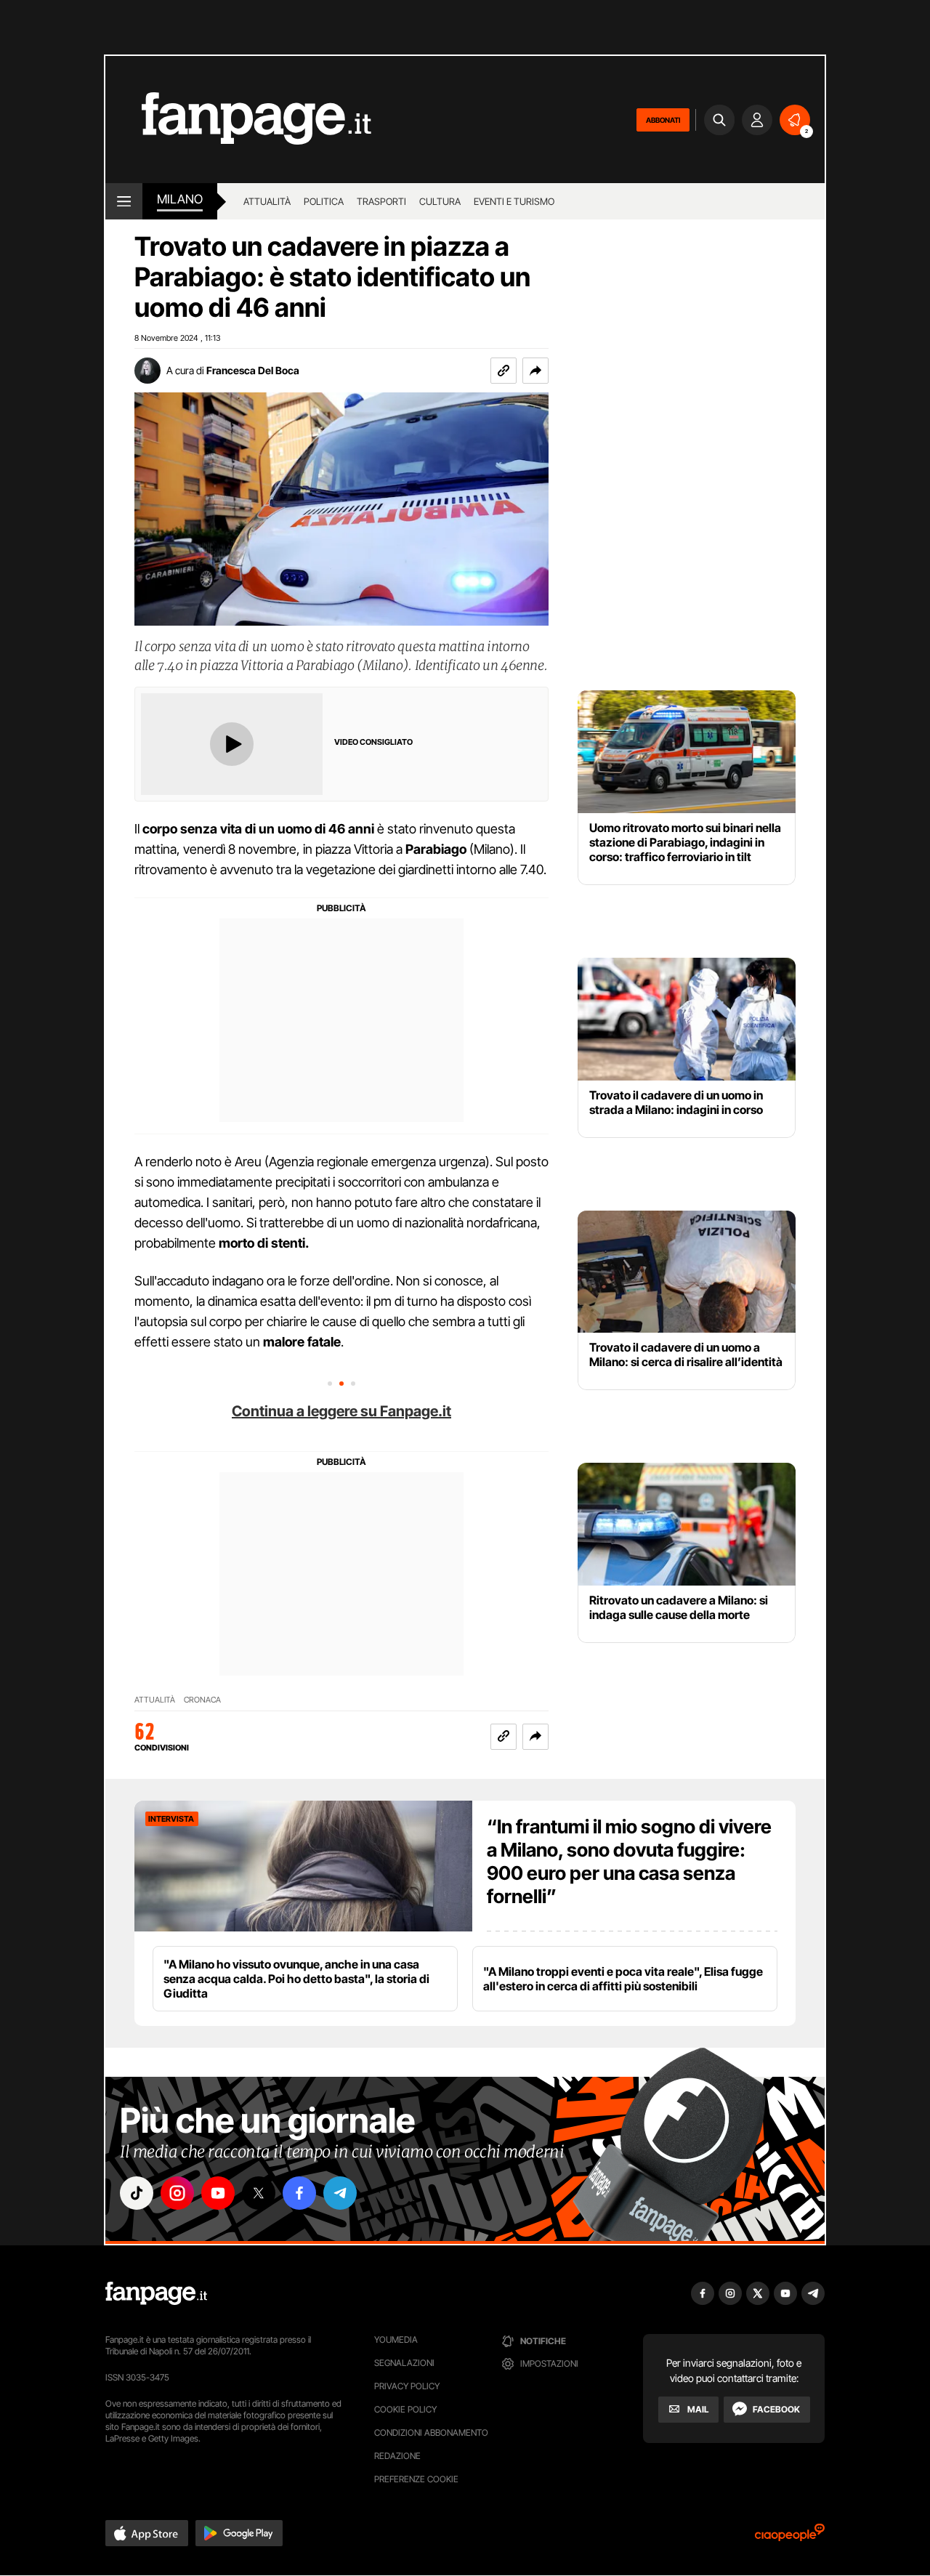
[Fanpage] (156, 2293)
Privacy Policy (407, 2386)
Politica (324, 201)
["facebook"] (299, 2193)
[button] (535, 371)
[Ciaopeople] (790, 2537)
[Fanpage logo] (238, 120)
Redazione (397, 2456)
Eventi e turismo (514, 201)
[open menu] (124, 201)
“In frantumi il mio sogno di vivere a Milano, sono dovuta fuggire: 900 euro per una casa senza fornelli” (629, 1861)
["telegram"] (340, 2193)
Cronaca (202, 1700)
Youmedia (396, 2339)
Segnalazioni (404, 2363)
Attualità (267, 201)
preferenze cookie (416, 2479)
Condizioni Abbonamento (431, 2432)
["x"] (259, 2193)
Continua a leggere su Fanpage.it (341, 1411)
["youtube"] (218, 2193)
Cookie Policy (405, 2409)
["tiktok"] (137, 2193)
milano (180, 199)
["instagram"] (177, 2193)
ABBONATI (663, 120)
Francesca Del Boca (253, 370)
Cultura (440, 201)
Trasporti (381, 201)
